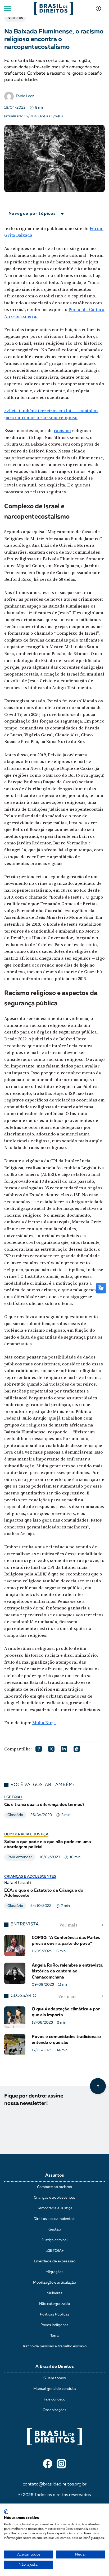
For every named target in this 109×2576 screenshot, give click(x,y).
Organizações (54, 2410)
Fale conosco (54, 2399)
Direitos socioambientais (54, 2219)
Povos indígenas (54, 2325)
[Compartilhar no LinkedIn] (64, 1749)
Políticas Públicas (55, 2314)
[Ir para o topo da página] (98, 2086)
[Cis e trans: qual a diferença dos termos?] (54, 1809)
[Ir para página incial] (55, 2432)
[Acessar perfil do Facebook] (48, 2464)
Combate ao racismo (54, 2187)
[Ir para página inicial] (53, 8)
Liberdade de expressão (55, 2261)
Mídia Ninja (44, 1723)
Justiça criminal (54, 2240)
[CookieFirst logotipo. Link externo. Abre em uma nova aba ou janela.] (6, 2512)
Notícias (15, 18)
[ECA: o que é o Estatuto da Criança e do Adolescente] (54, 1894)
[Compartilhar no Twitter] (51, 1749)
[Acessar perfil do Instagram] (61, 2464)
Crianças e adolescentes (30, 1877)
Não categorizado (54, 2304)
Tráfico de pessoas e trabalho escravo (54, 2346)
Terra (54, 2336)
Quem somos (55, 2378)
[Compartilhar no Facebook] (39, 1749)
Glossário (15, 1815)
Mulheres (54, 2293)
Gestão (55, 2229)
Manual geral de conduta (55, 2389)
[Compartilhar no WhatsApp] (77, 1749)
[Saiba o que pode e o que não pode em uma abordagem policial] (54, 1849)
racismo (62, 430)
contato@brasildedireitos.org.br (55, 2484)
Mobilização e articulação (54, 2283)
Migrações (54, 2272)
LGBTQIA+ (13, 1797)
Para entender (20, 1857)
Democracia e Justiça (26, 1834)
